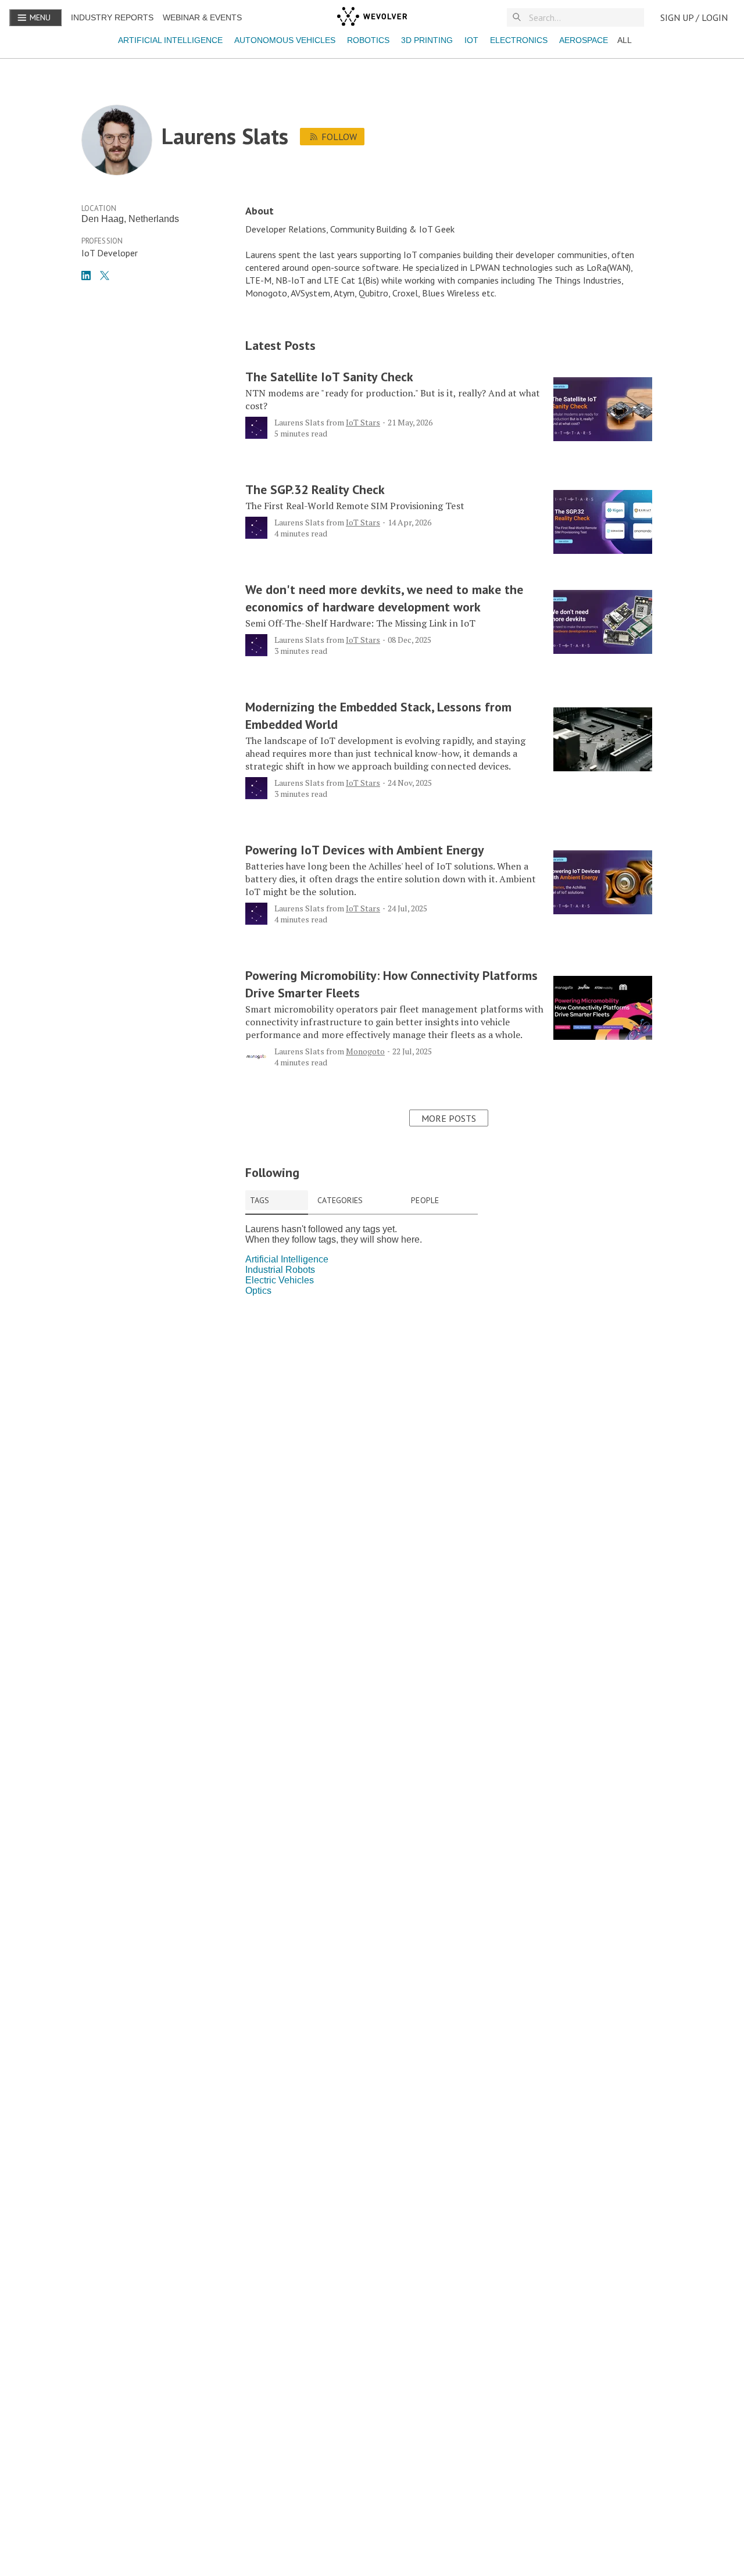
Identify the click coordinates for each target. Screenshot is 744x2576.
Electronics (519, 40)
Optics (258, 1291)
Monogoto (365, 1051)
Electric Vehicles (280, 1280)
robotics (368, 40)
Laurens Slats (299, 422)
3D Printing (427, 40)
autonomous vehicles (285, 40)
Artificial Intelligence (170, 40)
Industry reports (112, 17)
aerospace (584, 40)
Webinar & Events (202, 17)
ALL (625, 40)
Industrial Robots (280, 1270)
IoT (471, 40)
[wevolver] (372, 17)
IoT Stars (363, 422)
